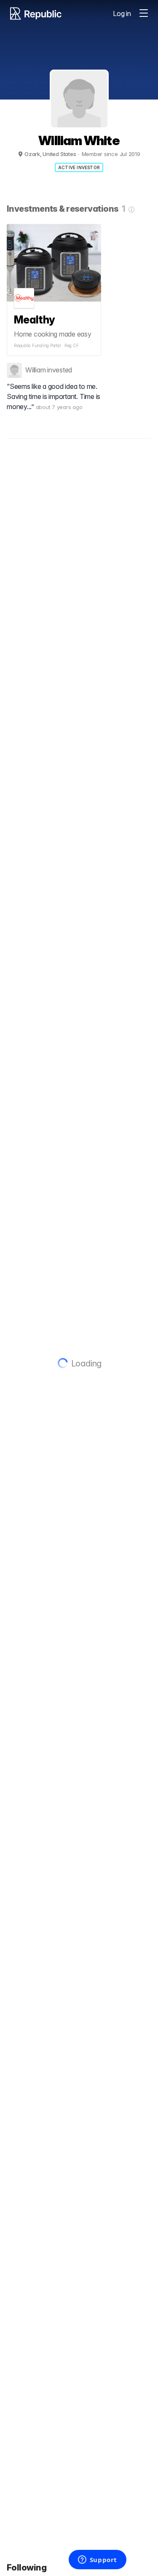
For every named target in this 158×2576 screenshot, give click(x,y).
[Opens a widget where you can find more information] (97, 2560)
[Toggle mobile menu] (144, 13)
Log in (122, 13)
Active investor (79, 167)
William (35, 370)
